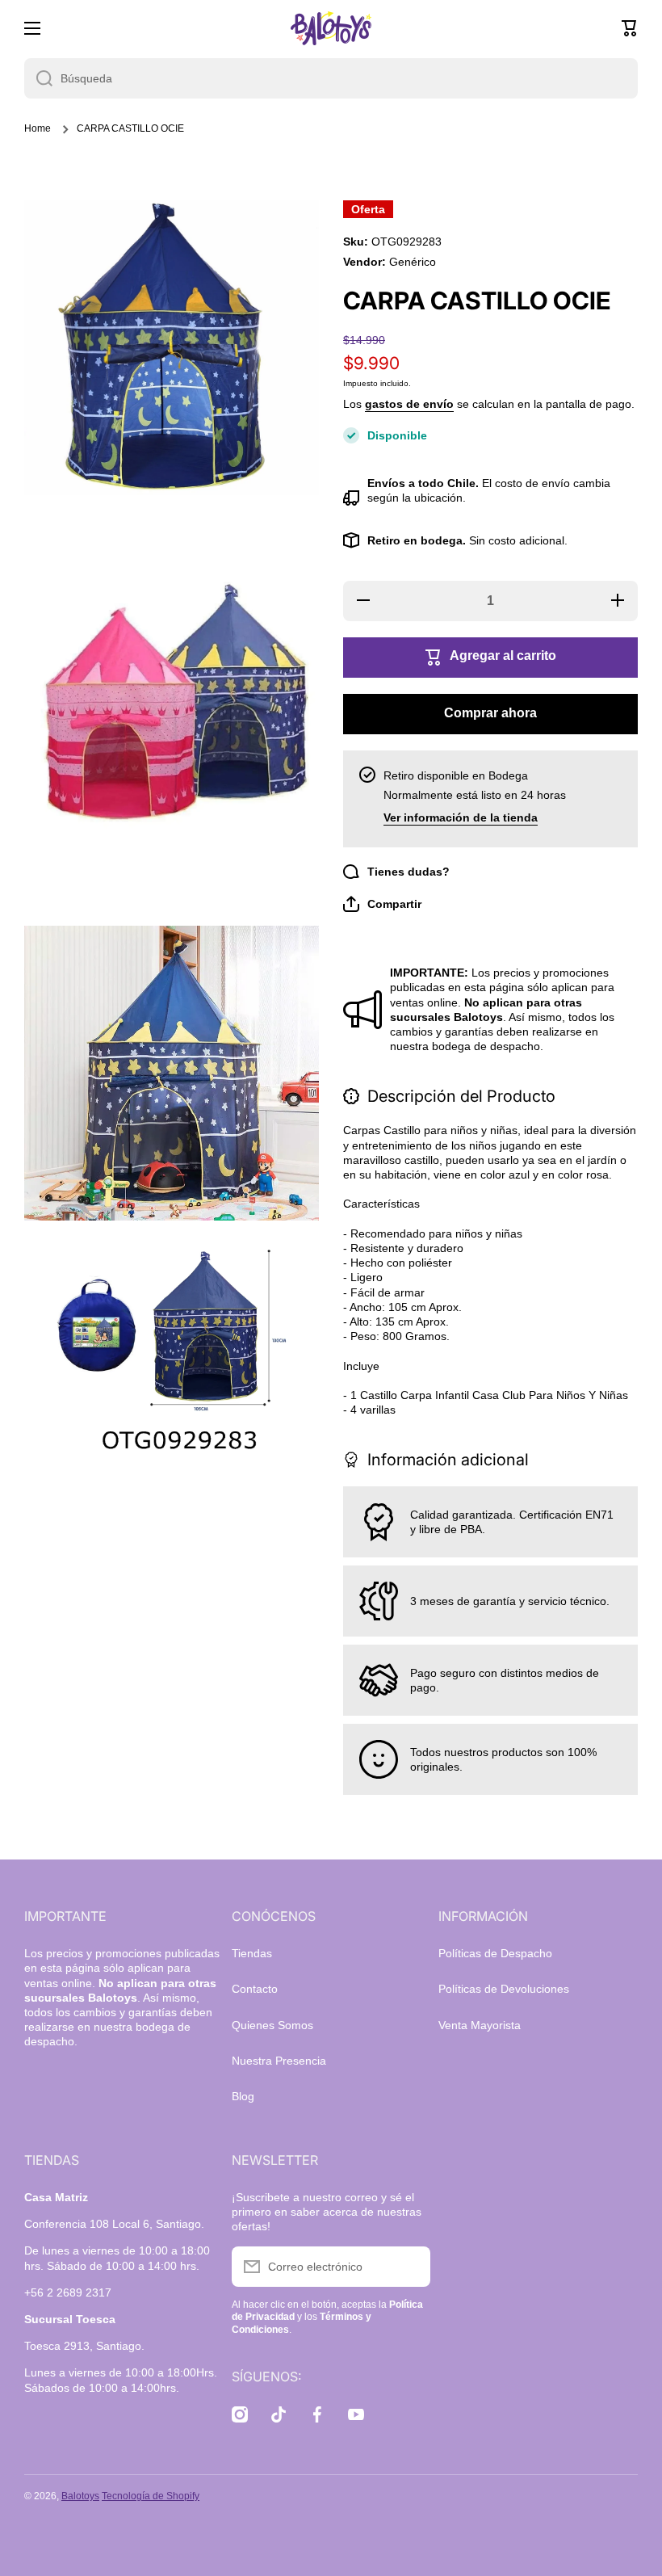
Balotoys (80, 2496)
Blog (243, 2096)
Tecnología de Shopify (151, 2496)
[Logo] (331, 28)
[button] (630, 28)
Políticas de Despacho (495, 1953)
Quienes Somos (272, 2025)
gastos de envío (409, 404)
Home (38, 128)
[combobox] (331, 78)
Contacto (255, 1989)
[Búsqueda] (38, 78)
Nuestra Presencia (279, 2061)
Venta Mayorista (480, 2025)
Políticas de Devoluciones (504, 1989)
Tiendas (252, 1953)
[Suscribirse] (410, 2267)
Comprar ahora (490, 713)
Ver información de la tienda (461, 817)
